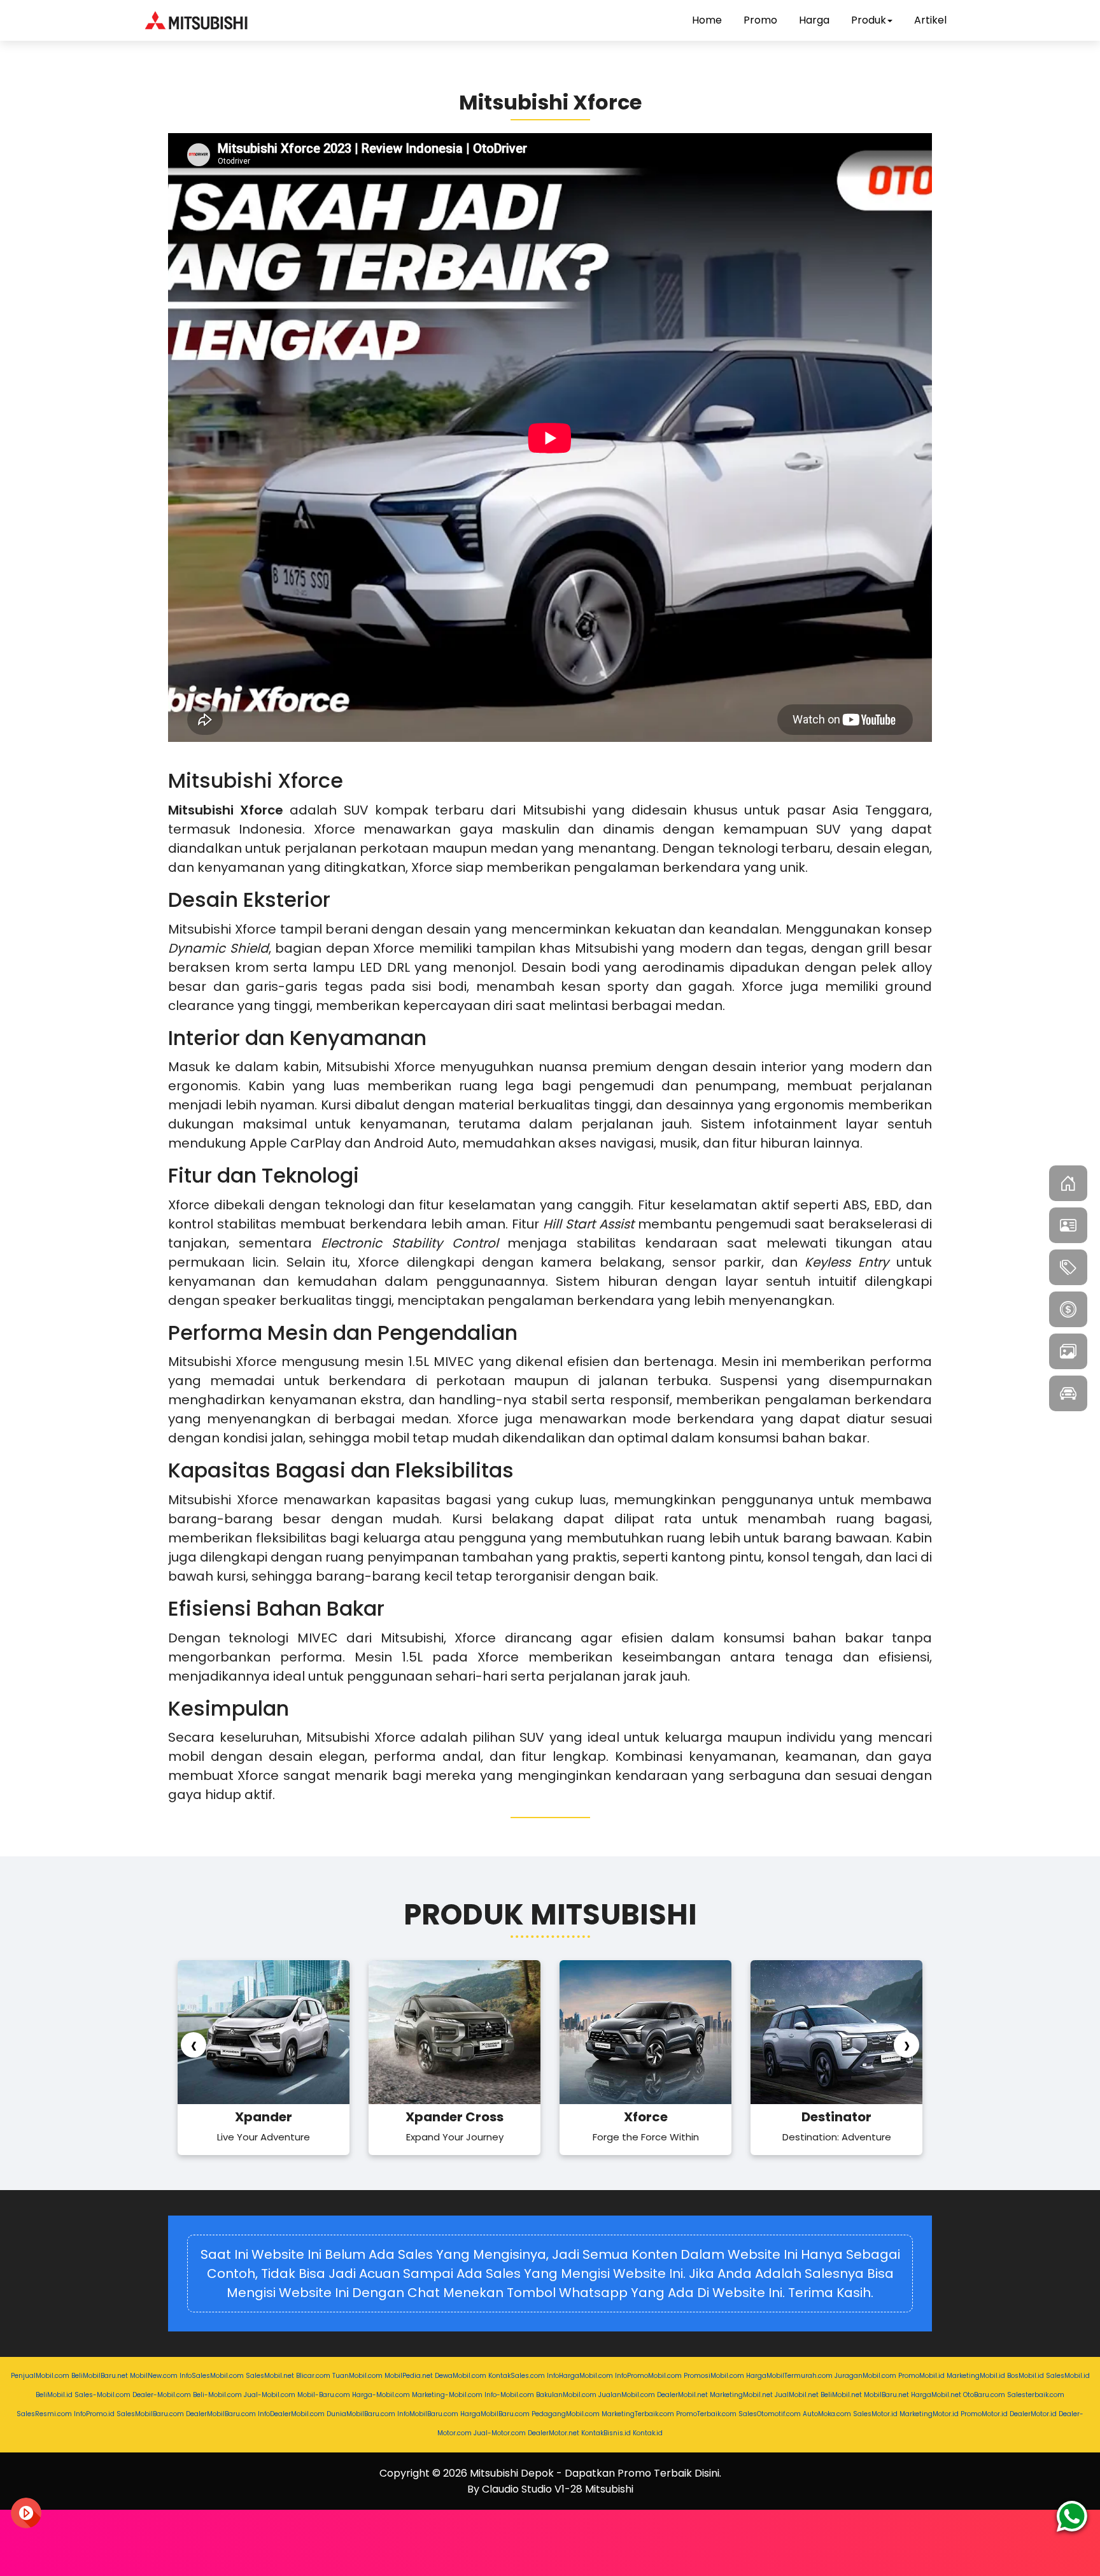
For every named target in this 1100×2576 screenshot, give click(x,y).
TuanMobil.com (357, 2376)
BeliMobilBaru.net (100, 2376)
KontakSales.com (517, 2376)
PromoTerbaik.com (706, 2414)
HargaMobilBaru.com (495, 2414)
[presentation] (194, 2045)
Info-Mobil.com (509, 2395)
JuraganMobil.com (865, 2376)
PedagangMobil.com (566, 2414)
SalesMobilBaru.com (150, 2414)
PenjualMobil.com (40, 2376)
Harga (814, 20)
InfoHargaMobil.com (580, 2376)
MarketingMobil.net (741, 2395)
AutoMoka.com (827, 2414)
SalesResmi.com (44, 2414)
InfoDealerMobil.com (291, 2414)
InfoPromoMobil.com (648, 2376)
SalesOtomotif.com (770, 2414)
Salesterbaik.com (1036, 2395)
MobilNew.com (154, 2376)
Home (707, 20)
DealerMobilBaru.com (221, 2414)
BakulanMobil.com (566, 2395)
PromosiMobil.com (714, 2376)
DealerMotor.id (1033, 2414)
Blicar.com (313, 2376)
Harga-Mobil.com (381, 2395)
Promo (760, 20)
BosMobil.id (1026, 2376)
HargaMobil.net (936, 2395)
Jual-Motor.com (500, 2433)
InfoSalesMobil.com (212, 2376)
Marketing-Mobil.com (447, 2395)
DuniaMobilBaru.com (361, 2414)
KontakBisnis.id (606, 2433)
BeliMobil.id (54, 2395)
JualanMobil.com (627, 2395)
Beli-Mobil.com (217, 2395)
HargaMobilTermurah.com (789, 2376)
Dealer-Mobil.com (162, 2395)
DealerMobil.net (682, 2395)
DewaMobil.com (461, 2376)
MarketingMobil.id (976, 2376)
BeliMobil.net (841, 2395)
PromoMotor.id (984, 2414)
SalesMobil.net (270, 2376)
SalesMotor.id (875, 2414)
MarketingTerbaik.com (638, 2414)
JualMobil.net (797, 2395)
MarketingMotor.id (929, 2414)
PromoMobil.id (921, 2376)
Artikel (930, 20)
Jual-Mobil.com (270, 2395)
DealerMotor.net (554, 2433)
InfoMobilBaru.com (428, 2414)
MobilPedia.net (409, 2376)
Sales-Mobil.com (102, 2395)
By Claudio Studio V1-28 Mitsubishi (550, 2489)
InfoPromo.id (94, 2414)
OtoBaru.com (984, 2395)
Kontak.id (648, 2433)
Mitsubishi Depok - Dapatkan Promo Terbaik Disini (595, 2473)
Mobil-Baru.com (324, 2395)
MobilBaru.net (886, 2395)
